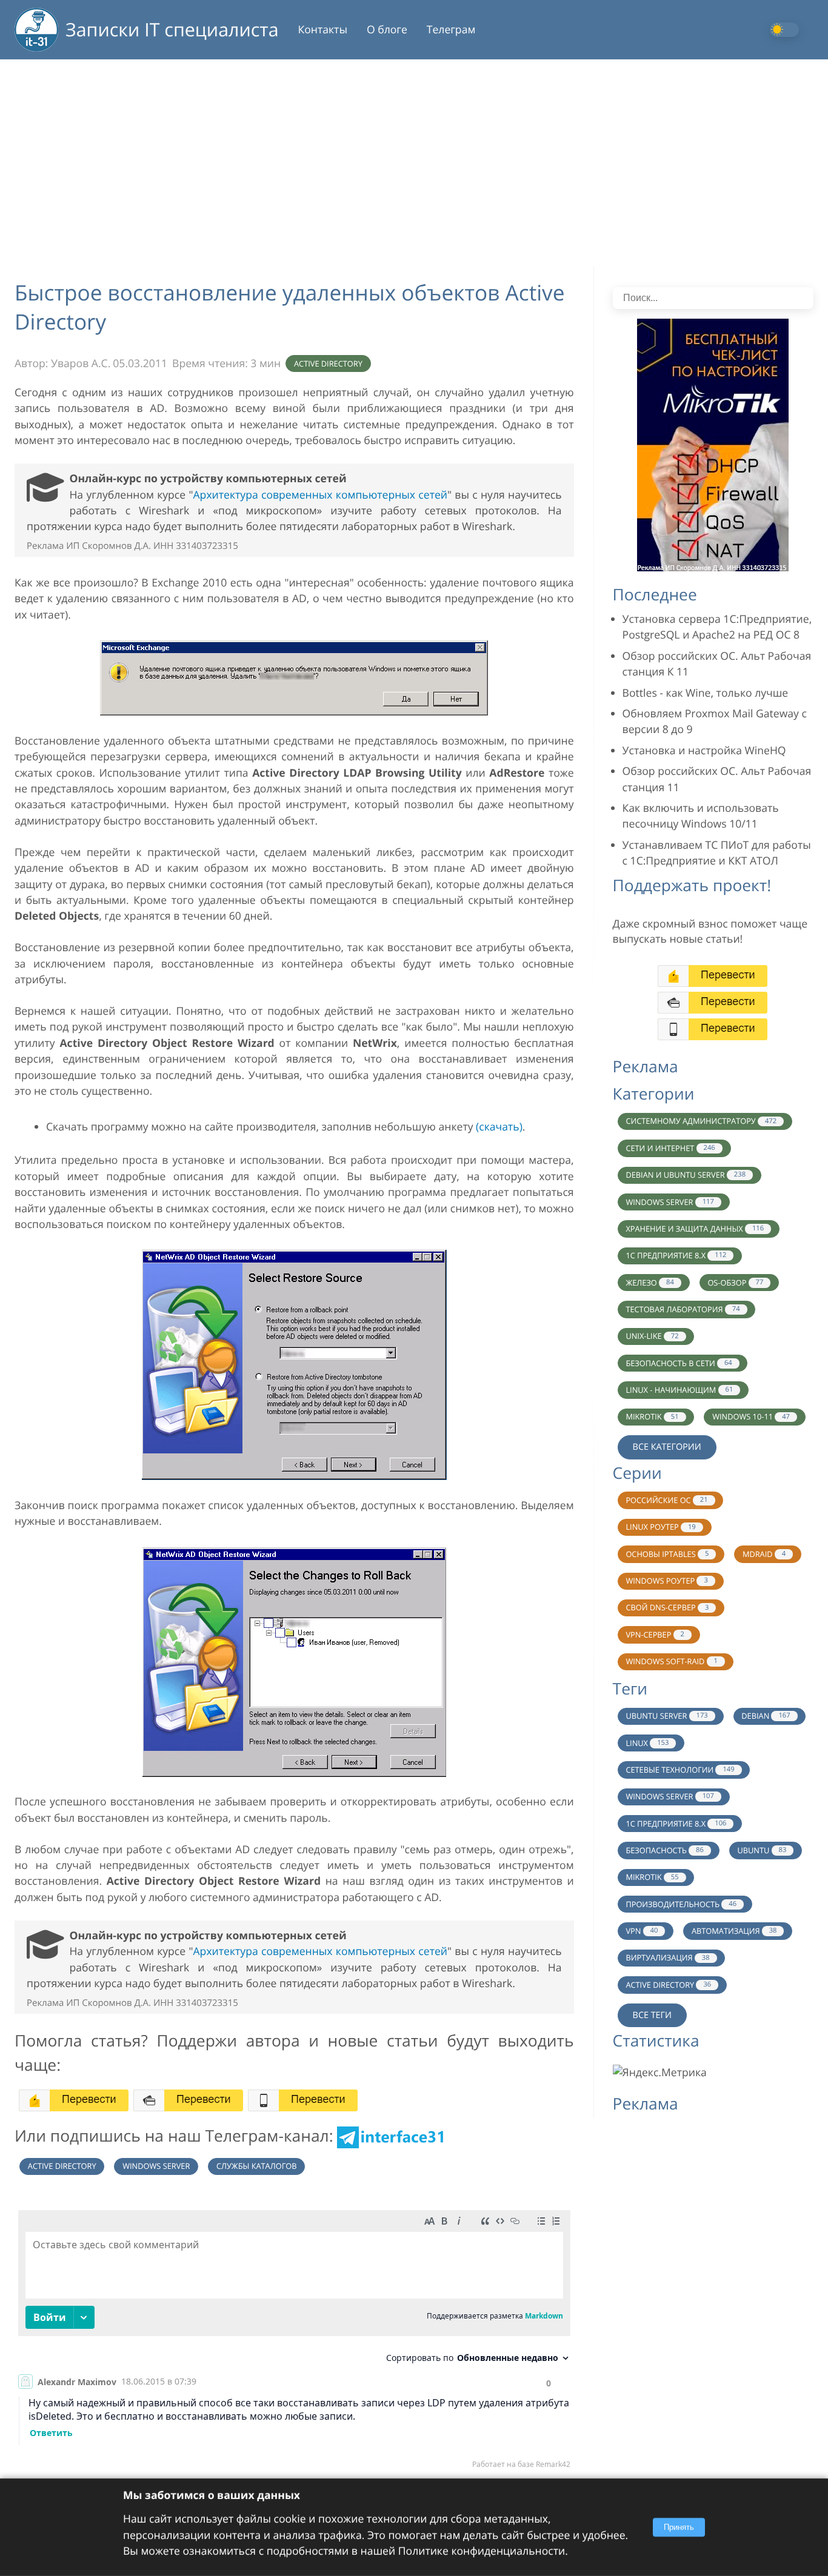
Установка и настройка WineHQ (704, 751)
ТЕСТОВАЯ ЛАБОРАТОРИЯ (683, 1309)
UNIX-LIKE (652, 1336)
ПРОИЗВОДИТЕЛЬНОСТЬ (681, 1904)
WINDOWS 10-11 (751, 1416)
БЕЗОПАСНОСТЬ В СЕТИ (679, 1363)
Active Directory (328, 363)
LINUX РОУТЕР (660, 1527)
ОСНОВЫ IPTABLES (667, 1554)
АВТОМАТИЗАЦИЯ (734, 1931)
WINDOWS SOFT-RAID (672, 1661)
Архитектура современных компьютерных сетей (321, 495)
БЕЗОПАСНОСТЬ (664, 1850)
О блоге (387, 30)
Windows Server (156, 2166)
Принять (679, 2527)
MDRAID (764, 1554)
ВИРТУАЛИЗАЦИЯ (667, 1957)
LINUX (647, 1743)
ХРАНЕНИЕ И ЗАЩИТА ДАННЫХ (695, 1229)
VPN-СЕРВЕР (655, 1635)
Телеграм (451, 30)
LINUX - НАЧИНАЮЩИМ (679, 1390)
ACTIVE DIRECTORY (668, 1985)
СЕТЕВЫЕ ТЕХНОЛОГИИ (680, 1770)
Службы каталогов (257, 2166)
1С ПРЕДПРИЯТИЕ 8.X (676, 1255)
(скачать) (499, 1127)
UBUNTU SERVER (666, 1716)
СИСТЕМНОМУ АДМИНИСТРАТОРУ (701, 1121)
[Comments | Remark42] (294, 2342)
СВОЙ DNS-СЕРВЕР (667, 1607)
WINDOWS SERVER (669, 1202)
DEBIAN (766, 1716)
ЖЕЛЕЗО (649, 1283)
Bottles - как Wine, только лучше (706, 693)
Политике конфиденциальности (482, 2551)
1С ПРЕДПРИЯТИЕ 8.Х (676, 1824)
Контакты (323, 30)
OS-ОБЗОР (735, 1283)
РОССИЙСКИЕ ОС (666, 1500)
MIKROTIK (652, 1416)
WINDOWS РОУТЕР (666, 1581)
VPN (642, 1931)
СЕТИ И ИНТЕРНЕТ (670, 1148)
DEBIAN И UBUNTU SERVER (686, 1175)
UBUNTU (762, 1850)
